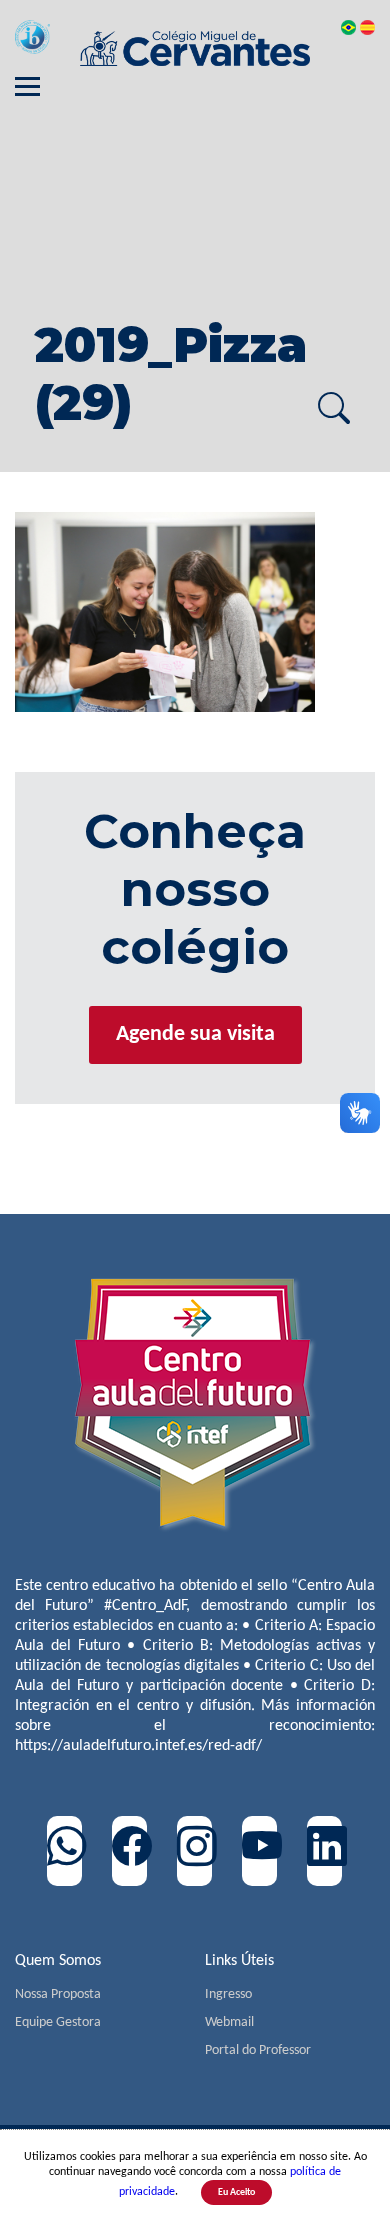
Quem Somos (58, 1961)
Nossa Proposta (58, 1994)
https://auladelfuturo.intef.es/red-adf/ (138, 1746)
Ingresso (228, 1994)
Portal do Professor (258, 2050)
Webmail (229, 2022)
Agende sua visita (195, 1034)
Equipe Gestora (58, 2022)
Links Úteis (239, 1961)
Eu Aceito (236, 2192)
